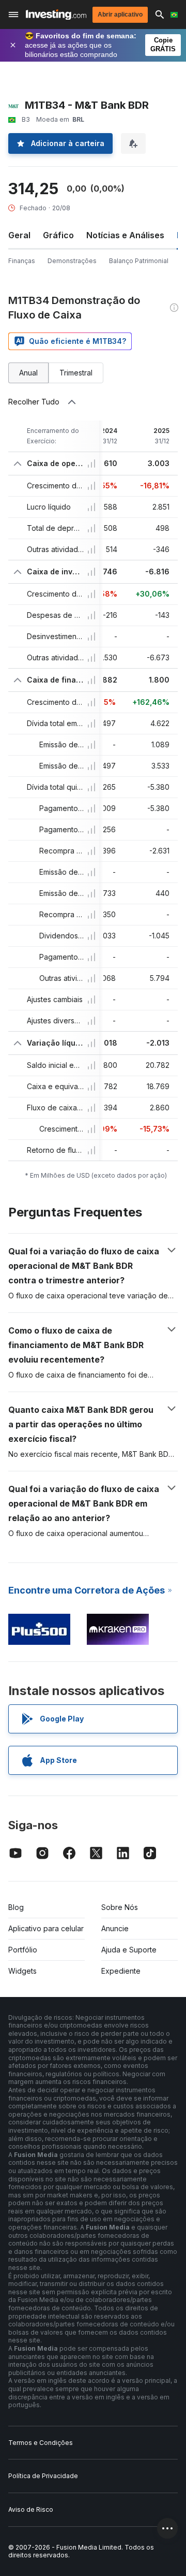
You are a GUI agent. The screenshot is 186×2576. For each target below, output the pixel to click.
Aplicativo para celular (46, 1928)
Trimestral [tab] (76, 373)
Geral (19, 235)
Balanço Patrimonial (139, 261)
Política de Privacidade (43, 2476)
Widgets (22, 1971)
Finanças (22, 261)
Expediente (121, 1971)
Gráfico (58, 235)
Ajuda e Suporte (129, 1950)
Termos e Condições (41, 2443)
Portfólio (23, 1950)
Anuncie (115, 1928)
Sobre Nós (120, 1907)
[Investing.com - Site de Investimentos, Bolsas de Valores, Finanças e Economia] (56, 15)
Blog (16, 1907)
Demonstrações (72, 261)
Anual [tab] (28, 373)
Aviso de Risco (31, 2509)
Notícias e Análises (125, 235)
